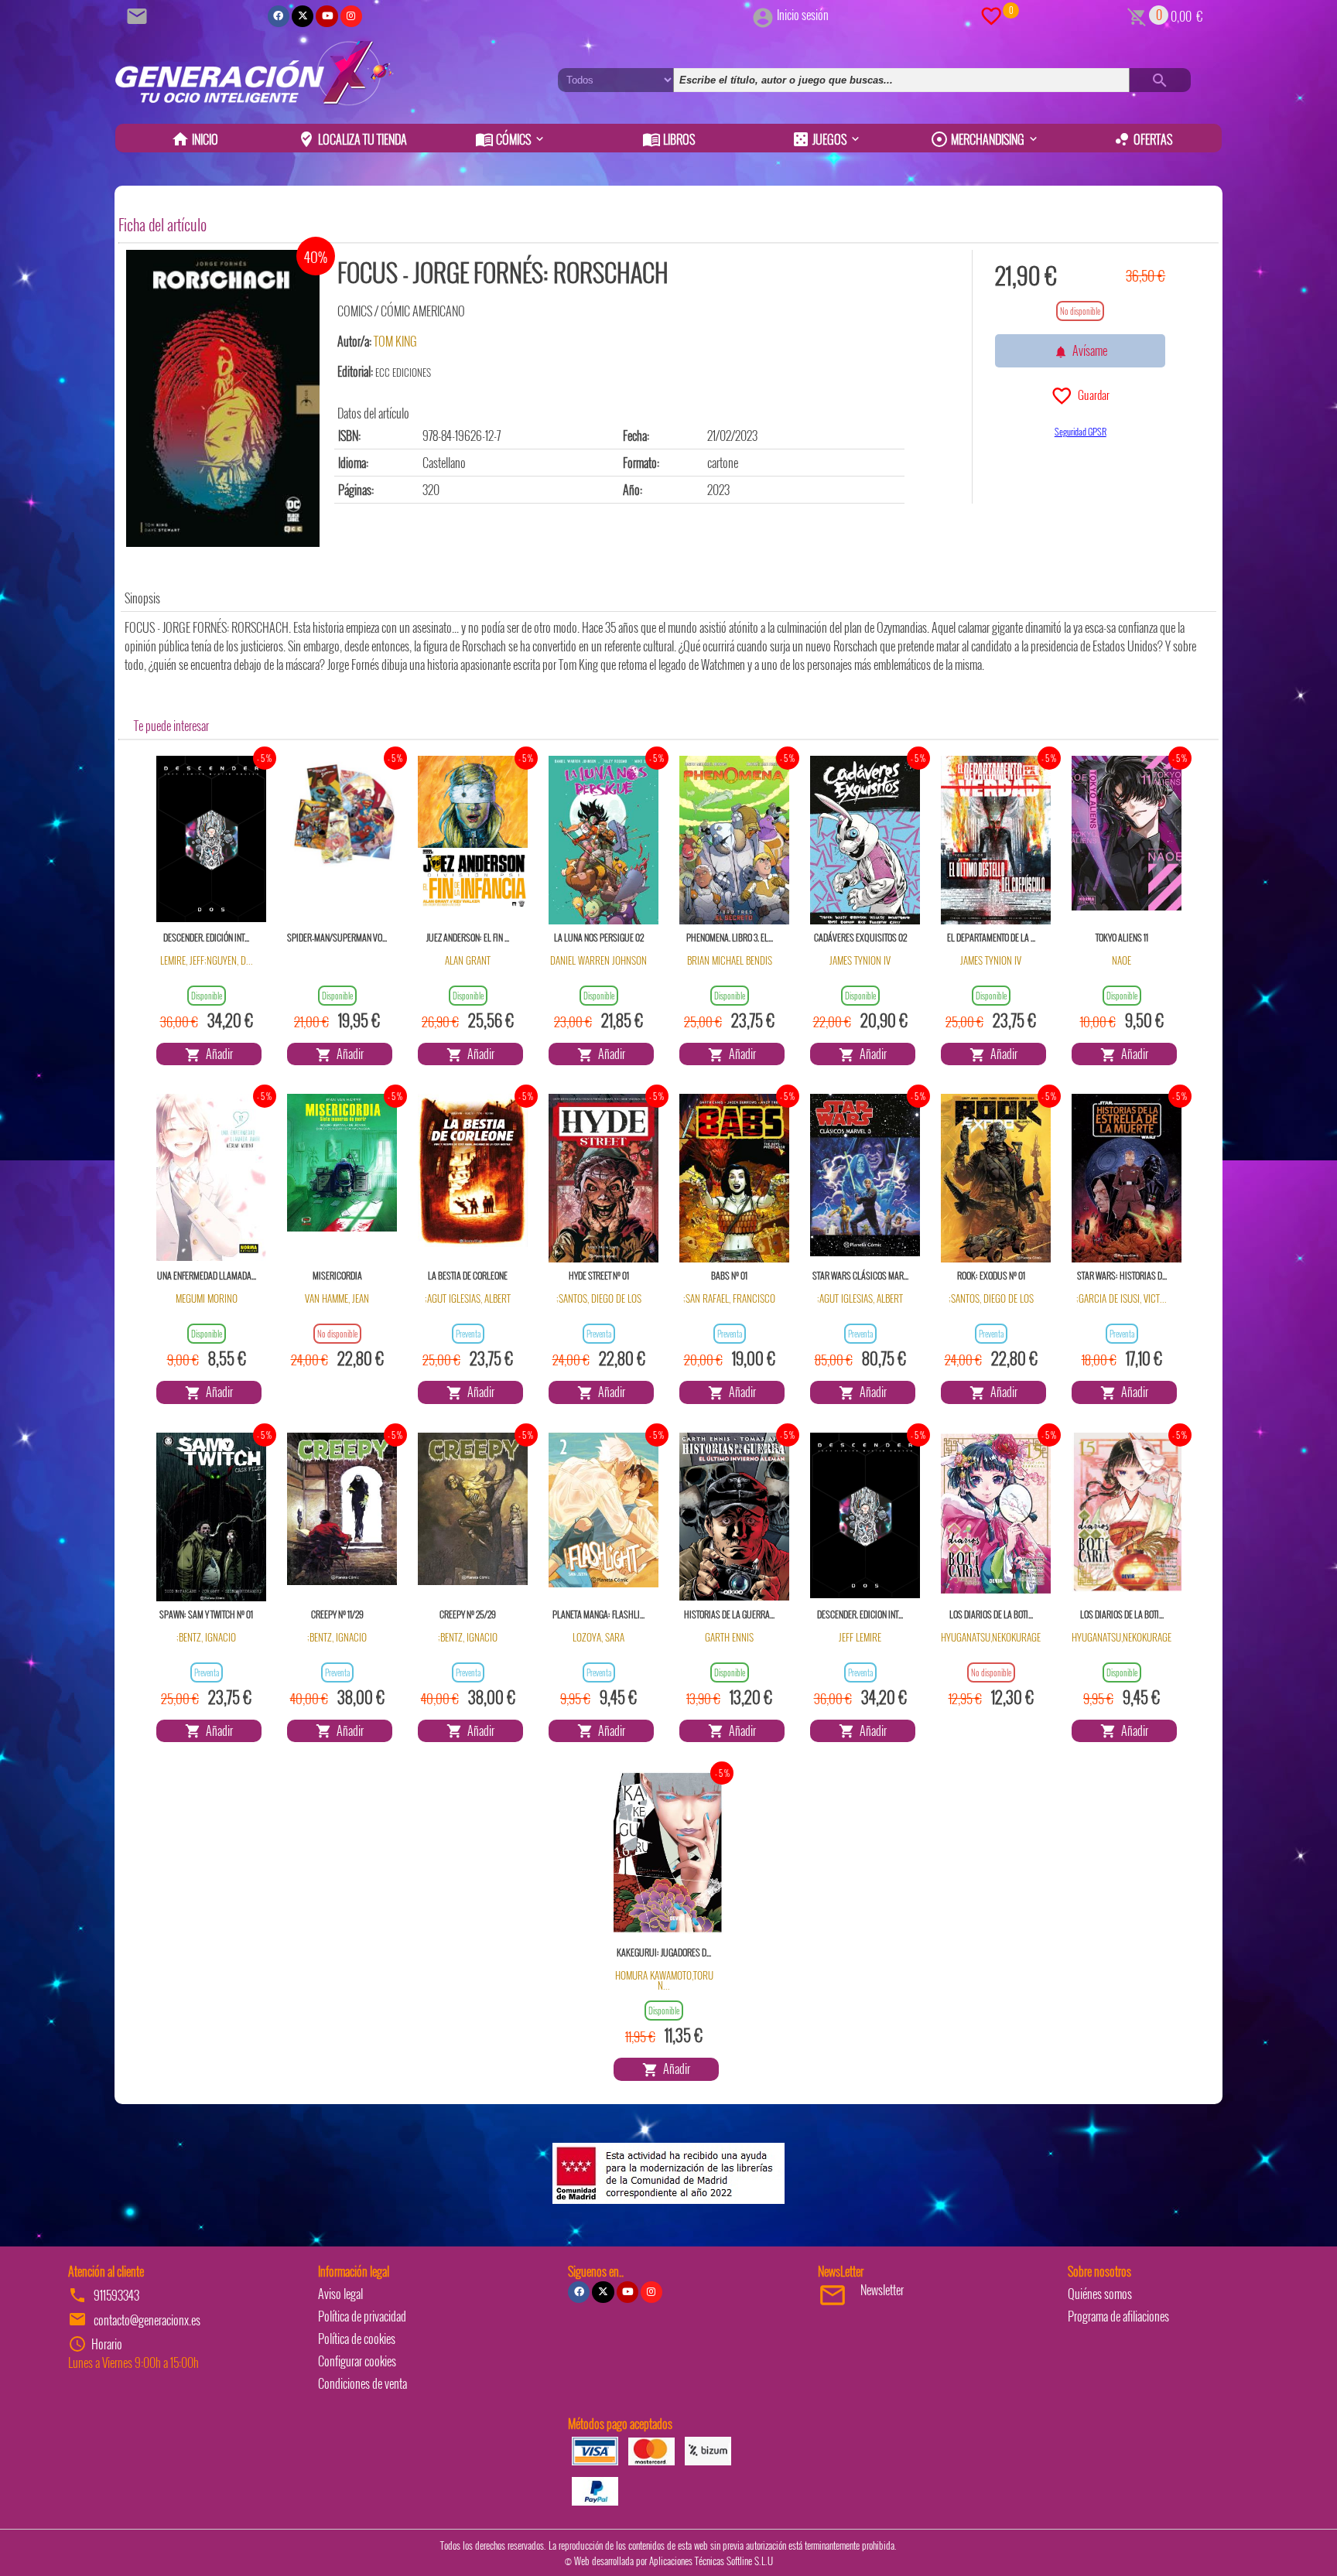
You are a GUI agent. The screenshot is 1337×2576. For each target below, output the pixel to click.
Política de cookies (357, 2339)
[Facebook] (279, 16)
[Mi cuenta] (763, 15)
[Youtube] (327, 16)
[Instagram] (351, 16)
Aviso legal (340, 2294)
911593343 (116, 2295)
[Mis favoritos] (991, 15)
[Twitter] (303, 16)
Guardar (1091, 395)
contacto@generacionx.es (147, 2320)
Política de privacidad (362, 2316)
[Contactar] (139, 15)
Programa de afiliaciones (1118, 2316)
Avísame (1087, 350)
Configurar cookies (357, 2361)
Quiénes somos (1100, 2294)
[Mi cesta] (1137, 15)
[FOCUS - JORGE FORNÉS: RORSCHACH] (223, 398)
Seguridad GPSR (1081, 431)
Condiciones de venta (362, 2383)
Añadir (217, 1054)
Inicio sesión (803, 15)
